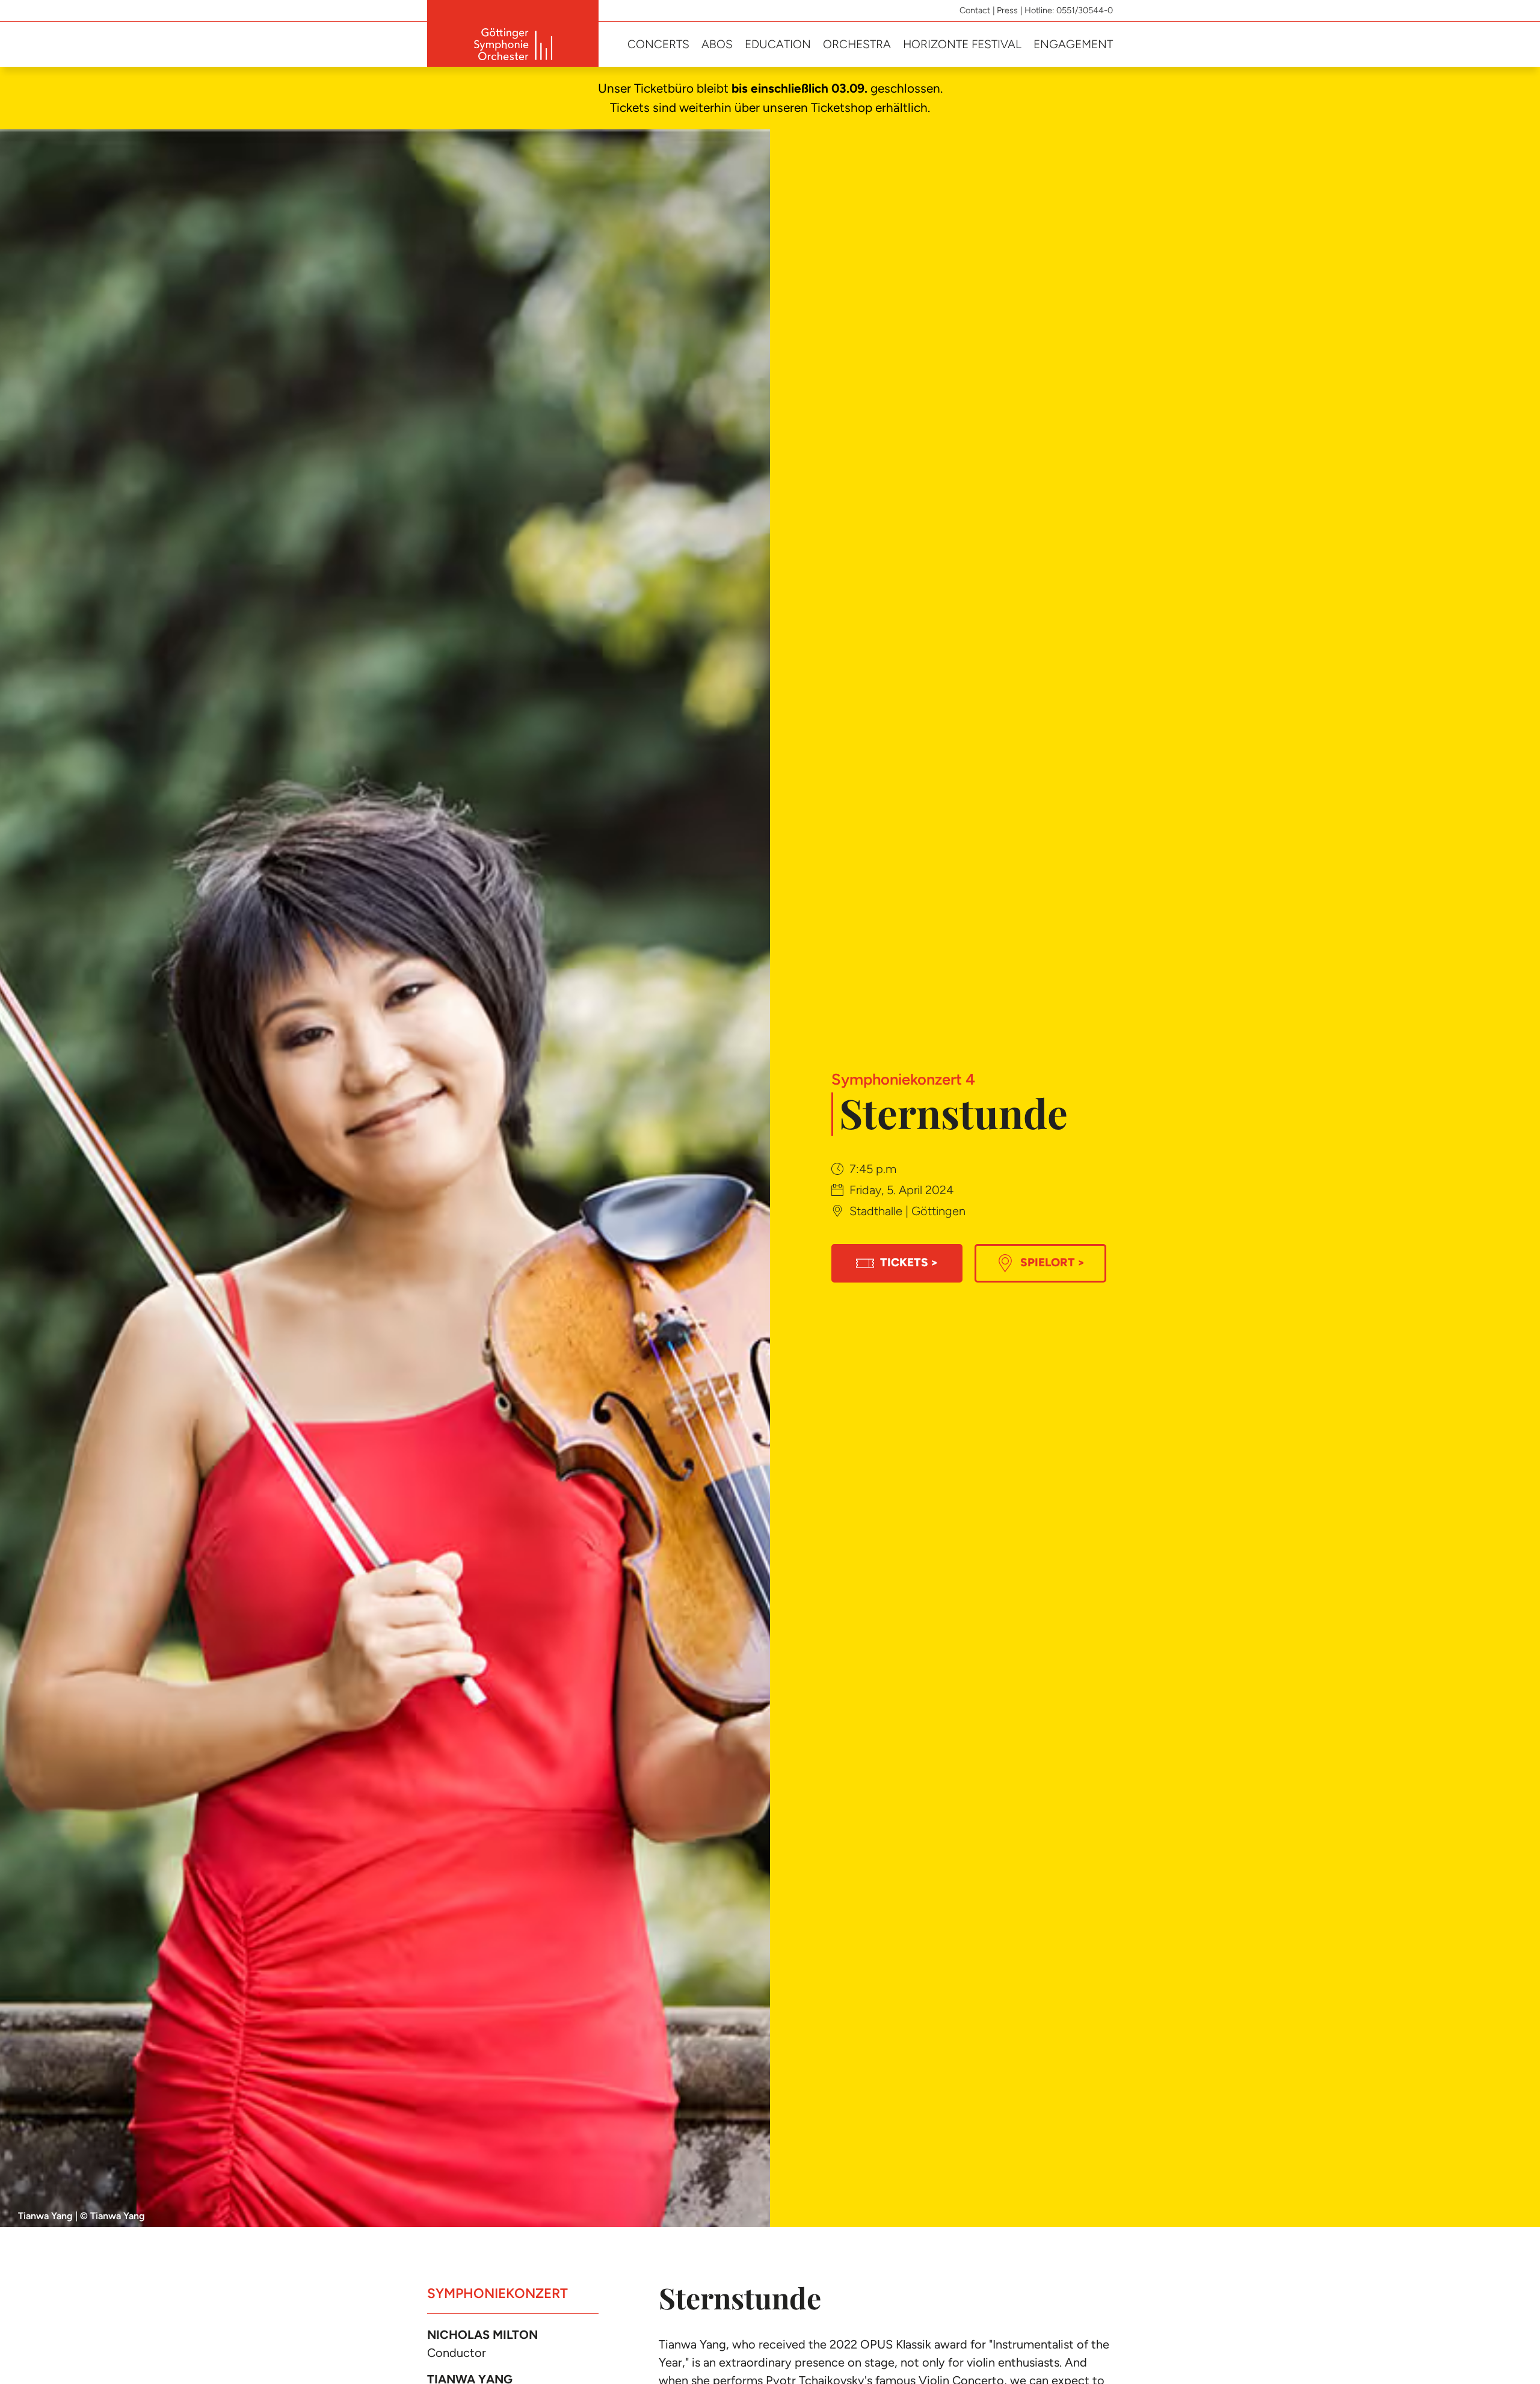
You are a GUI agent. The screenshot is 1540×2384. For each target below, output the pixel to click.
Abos (717, 44)
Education (778, 44)
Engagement (1073, 44)
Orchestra (857, 44)
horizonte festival (962, 44)
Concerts (658, 44)
